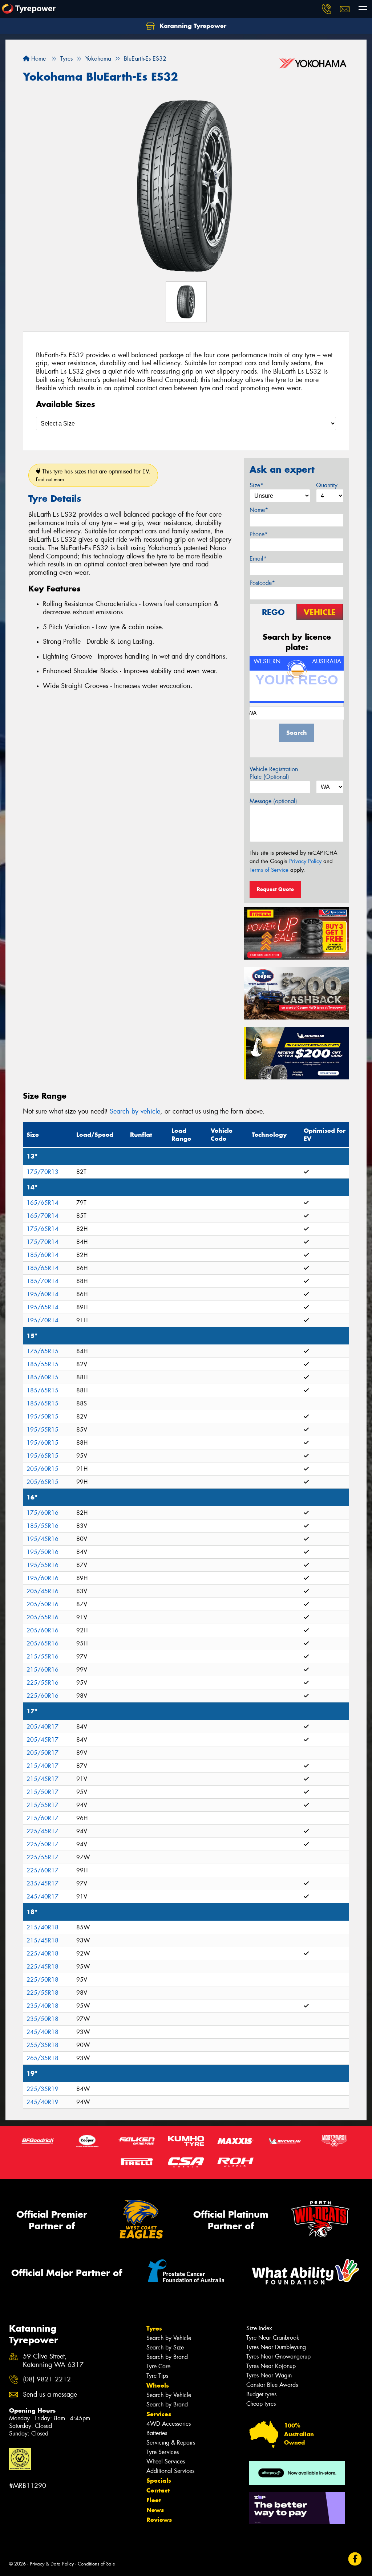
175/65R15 (43, 1351)
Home (38, 59)
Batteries (157, 2433)
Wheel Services (166, 2461)
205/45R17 (43, 1740)
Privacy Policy (305, 861)
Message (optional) (273, 801)
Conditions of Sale (96, 2564)
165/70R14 (43, 1216)
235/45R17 (43, 1883)
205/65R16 (43, 1643)
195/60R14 (43, 1294)
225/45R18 (43, 1967)
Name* (259, 510)
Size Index (259, 2328)
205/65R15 (43, 1482)
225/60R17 (43, 1870)
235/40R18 (43, 2006)
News (155, 2510)
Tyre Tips (157, 2376)
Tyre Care (158, 2366)
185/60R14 (43, 1255)
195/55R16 (43, 1565)
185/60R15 (43, 1377)
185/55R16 (43, 1526)
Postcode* (262, 583)
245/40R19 (43, 2102)
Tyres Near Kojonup (271, 2366)
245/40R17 (43, 1897)
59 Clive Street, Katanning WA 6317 (53, 2361)
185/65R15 (43, 1390)
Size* (256, 485)
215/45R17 (43, 1779)
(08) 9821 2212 (47, 2379)
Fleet (154, 2500)
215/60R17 (43, 1818)
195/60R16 (43, 1578)
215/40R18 (43, 1927)
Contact (158, 2490)
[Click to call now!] (327, 9)
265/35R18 (43, 2058)
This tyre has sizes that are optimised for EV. (93, 475)
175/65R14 (43, 1229)
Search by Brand (167, 2357)
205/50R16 (43, 1604)
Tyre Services (163, 2452)
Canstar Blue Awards (272, 2385)
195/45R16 (43, 1539)
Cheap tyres (261, 2404)
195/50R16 (43, 1552)
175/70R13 (43, 1172)
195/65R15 (43, 1456)
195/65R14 (43, 1307)
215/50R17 (43, 1792)
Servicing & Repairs (171, 2443)
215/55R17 (43, 1805)
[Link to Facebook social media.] (355, 2559)
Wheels (158, 2385)
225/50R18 (43, 1980)
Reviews (159, 2520)
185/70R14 (43, 1281)
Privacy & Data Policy (52, 2564)
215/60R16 (43, 1670)
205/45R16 (43, 1591)
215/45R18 (43, 1940)
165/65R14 (43, 1203)
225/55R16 (43, 1683)
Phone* (259, 534)
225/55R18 (43, 1993)
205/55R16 (43, 1617)
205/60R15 (43, 1469)
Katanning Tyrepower (192, 26)
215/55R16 (43, 1657)
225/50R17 (43, 1844)
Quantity (327, 485)
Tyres (154, 2328)
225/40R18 (43, 1954)
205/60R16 (43, 1630)
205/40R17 (43, 1727)
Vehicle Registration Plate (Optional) (274, 773)
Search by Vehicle (169, 2338)
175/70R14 (43, 1242)
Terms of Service (269, 870)
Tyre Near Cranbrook (273, 2338)
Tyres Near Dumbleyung (276, 2347)
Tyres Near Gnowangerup (278, 2357)
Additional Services (170, 2471)
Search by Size (165, 2347)
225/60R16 (43, 1696)
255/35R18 (43, 2045)
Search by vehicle (135, 1111)
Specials (159, 2481)
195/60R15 (43, 1443)
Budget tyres (261, 2394)
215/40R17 (43, 1766)
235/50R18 (43, 2019)
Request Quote (275, 889)
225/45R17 (43, 1831)
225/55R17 (43, 1857)
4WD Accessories (169, 2424)
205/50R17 (43, 1753)
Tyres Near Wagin (269, 2375)
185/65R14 (43, 1268)
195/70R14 (43, 1320)
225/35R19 (43, 2089)
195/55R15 (43, 1430)
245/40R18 (43, 2032)
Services (159, 2414)
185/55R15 (43, 1364)
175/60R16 (43, 1513)
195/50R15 (43, 1417)
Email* (258, 559)
